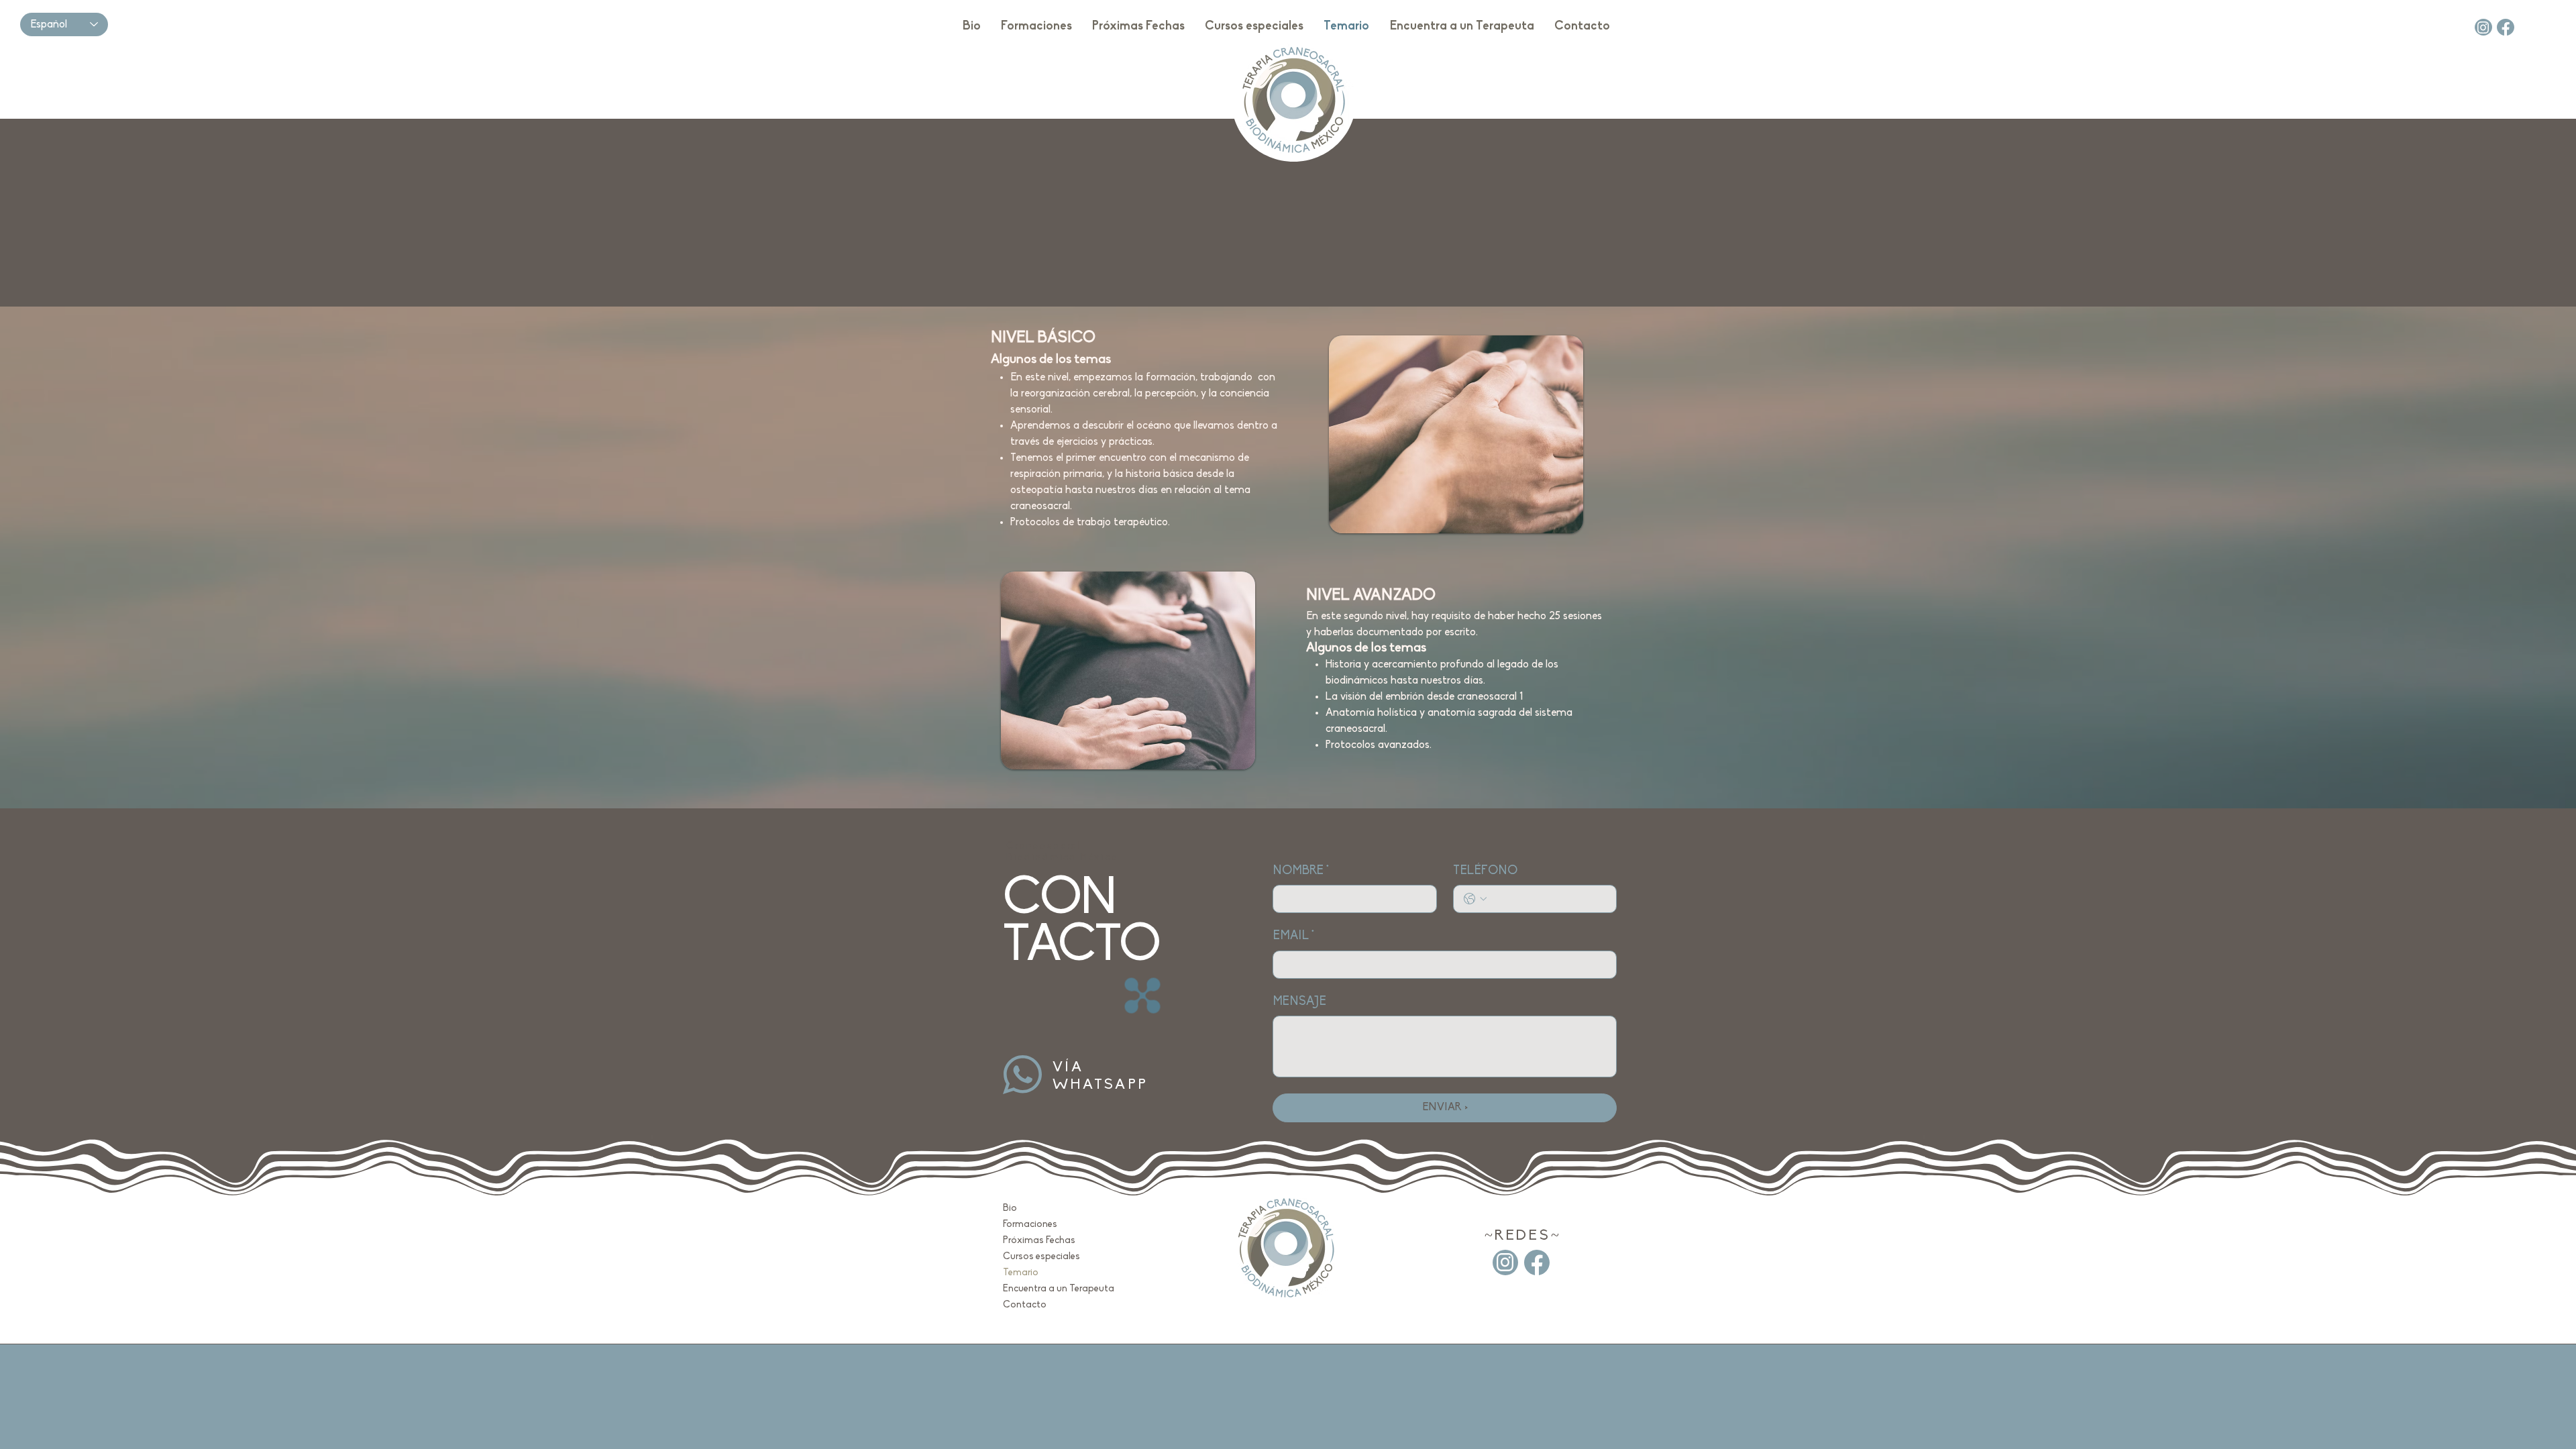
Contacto (1025, 1305)
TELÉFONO (1485, 871)
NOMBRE (1301, 871)
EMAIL (1293, 936)
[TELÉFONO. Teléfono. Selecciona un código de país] (1475, 899)
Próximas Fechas (1039, 1241)
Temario (1021, 1273)
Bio (1010, 1209)
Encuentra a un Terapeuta (1042, 1289)
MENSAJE (1299, 1002)
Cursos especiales (1041, 1257)
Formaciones (1030, 1225)
